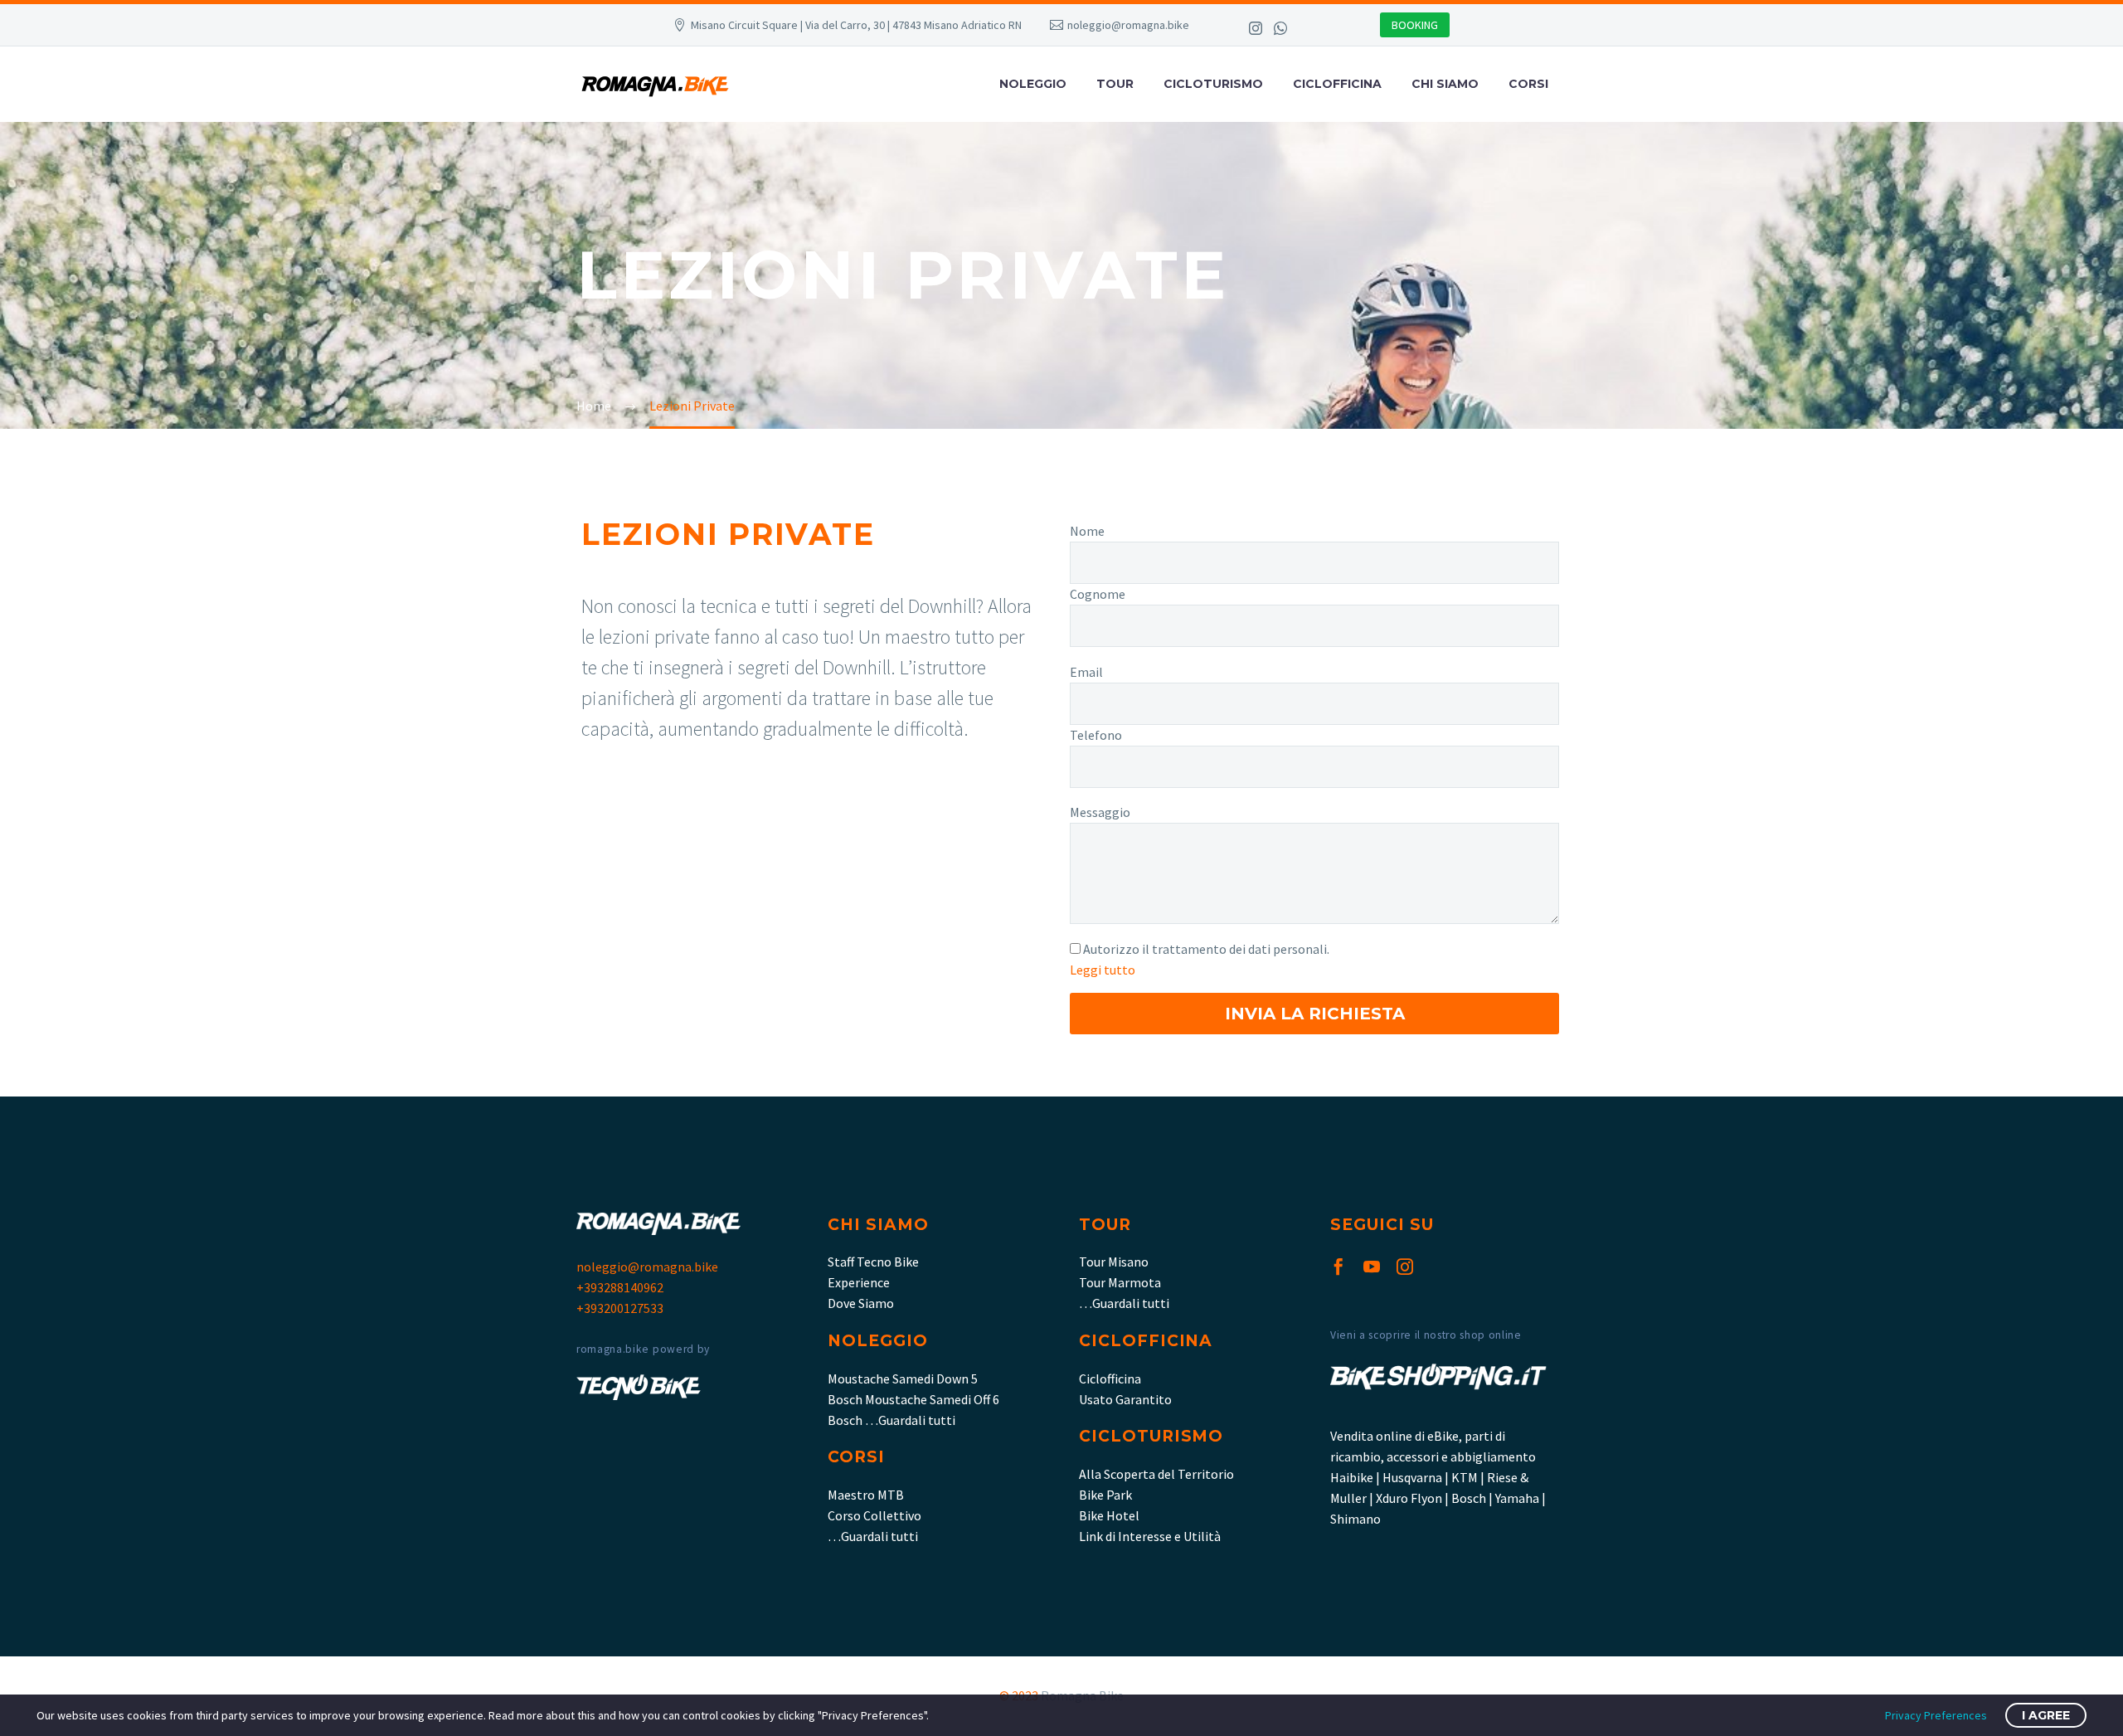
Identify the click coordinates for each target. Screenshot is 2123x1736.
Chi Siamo (1445, 84)
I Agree (2046, 1715)
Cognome (1098, 594)
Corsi (1528, 84)
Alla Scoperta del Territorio (1156, 1474)
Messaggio (1100, 812)
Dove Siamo (861, 1303)
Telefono (1096, 735)
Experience (859, 1282)
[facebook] (1338, 1267)
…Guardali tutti (873, 1536)
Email (1086, 672)
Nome (1087, 531)
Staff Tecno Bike (873, 1262)
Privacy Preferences (1936, 1715)
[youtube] (1372, 1267)
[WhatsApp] (1280, 28)
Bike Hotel (1109, 1515)
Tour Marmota (1120, 1282)
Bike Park (1105, 1495)
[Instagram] (1256, 28)
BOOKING (1415, 25)
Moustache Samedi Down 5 (903, 1379)
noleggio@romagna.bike (1128, 25)
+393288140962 (620, 1287)
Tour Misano (1114, 1262)
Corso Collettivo (874, 1515)
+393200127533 (620, 1308)
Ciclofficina (1337, 84)
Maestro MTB (866, 1495)
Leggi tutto (1103, 970)
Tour (1115, 84)
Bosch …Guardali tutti (891, 1420)
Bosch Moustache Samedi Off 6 (913, 1399)
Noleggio (1033, 84)
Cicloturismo (1213, 84)
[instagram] (1405, 1267)
